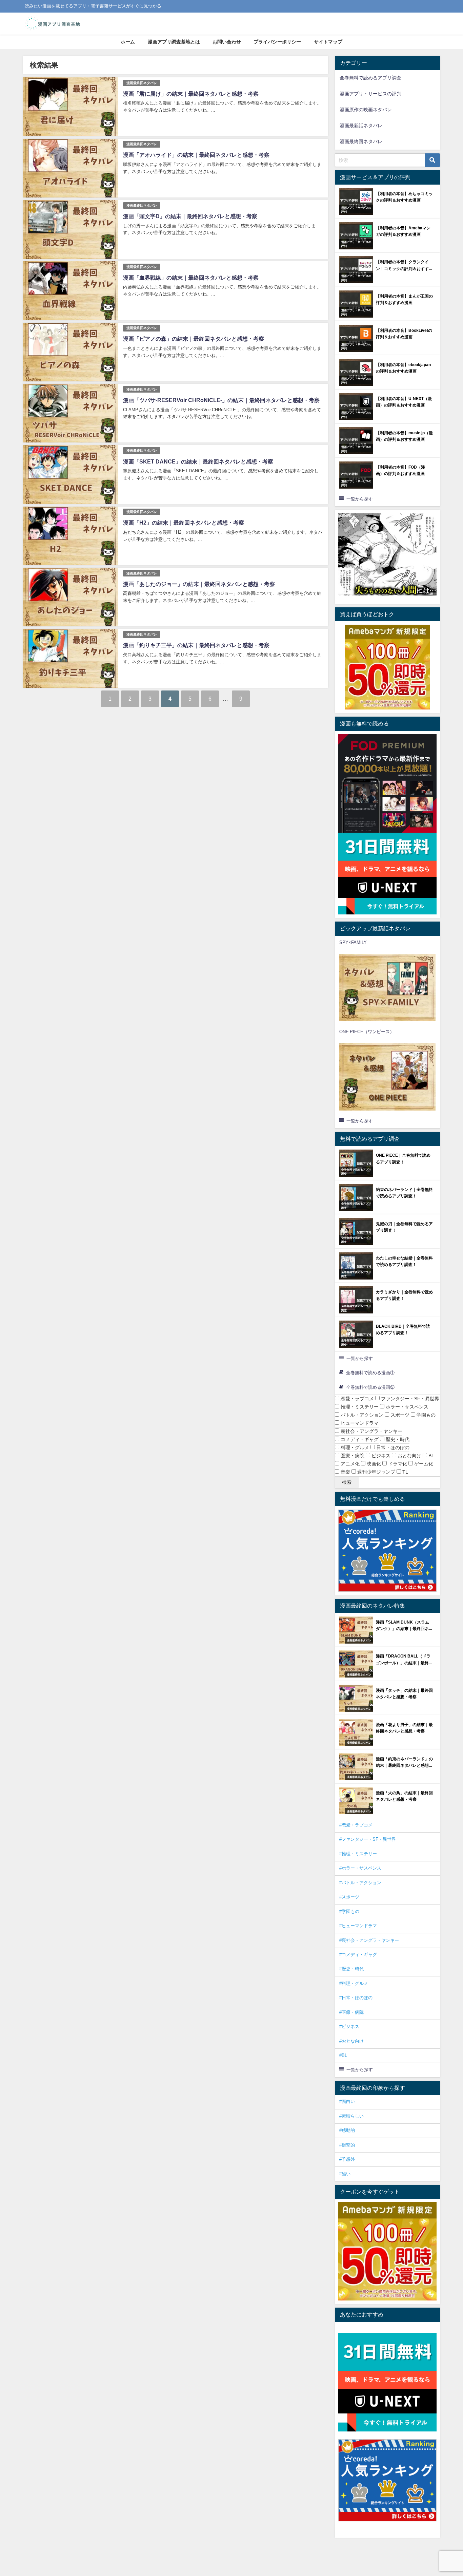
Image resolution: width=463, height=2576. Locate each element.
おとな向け (409, 1456)
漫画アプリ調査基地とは (174, 42)
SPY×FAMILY (353, 942)
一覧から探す (360, 499)
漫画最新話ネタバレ (361, 126)
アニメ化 (349, 1464)
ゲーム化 (423, 1464)
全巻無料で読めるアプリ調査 (370, 78)
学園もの (425, 1415)
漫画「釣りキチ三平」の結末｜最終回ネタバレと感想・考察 (196, 645)
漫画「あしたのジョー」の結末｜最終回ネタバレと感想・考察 (199, 584)
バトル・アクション (361, 1415)
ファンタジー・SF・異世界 (409, 1399)
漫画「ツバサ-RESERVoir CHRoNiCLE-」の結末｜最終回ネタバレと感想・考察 (221, 400)
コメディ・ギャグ (359, 1439)
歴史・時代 (397, 1439)
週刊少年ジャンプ (376, 1472)
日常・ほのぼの (392, 1447)
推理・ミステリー (359, 1407)
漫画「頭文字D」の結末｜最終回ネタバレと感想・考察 (190, 216)
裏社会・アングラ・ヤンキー (371, 1431)
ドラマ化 (397, 1464)
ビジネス (380, 1456)
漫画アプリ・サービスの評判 (370, 94)
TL (405, 1472)
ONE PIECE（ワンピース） (367, 1032)
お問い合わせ (227, 42)
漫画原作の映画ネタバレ (366, 110)
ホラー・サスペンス (406, 1407)
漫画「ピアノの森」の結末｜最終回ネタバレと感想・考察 (194, 339)
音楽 (345, 1472)
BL (431, 1456)
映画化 (373, 1464)
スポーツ (399, 1415)
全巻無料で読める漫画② (370, 1387)
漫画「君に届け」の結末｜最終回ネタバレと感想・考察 (191, 94)
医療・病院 (352, 1456)
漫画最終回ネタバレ (142, 83)
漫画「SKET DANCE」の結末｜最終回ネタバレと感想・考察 (198, 461)
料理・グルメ (354, 1447)
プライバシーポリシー (277, 42)
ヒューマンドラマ (359, 1423)
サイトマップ (328, 42)
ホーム (128, 42)
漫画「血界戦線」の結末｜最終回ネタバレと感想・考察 (191, 278)
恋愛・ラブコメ (357, 1399)
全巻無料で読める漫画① (370, 1373)
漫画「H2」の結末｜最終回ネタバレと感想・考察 (184, 523)
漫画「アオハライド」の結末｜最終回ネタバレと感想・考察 (196, 155)
